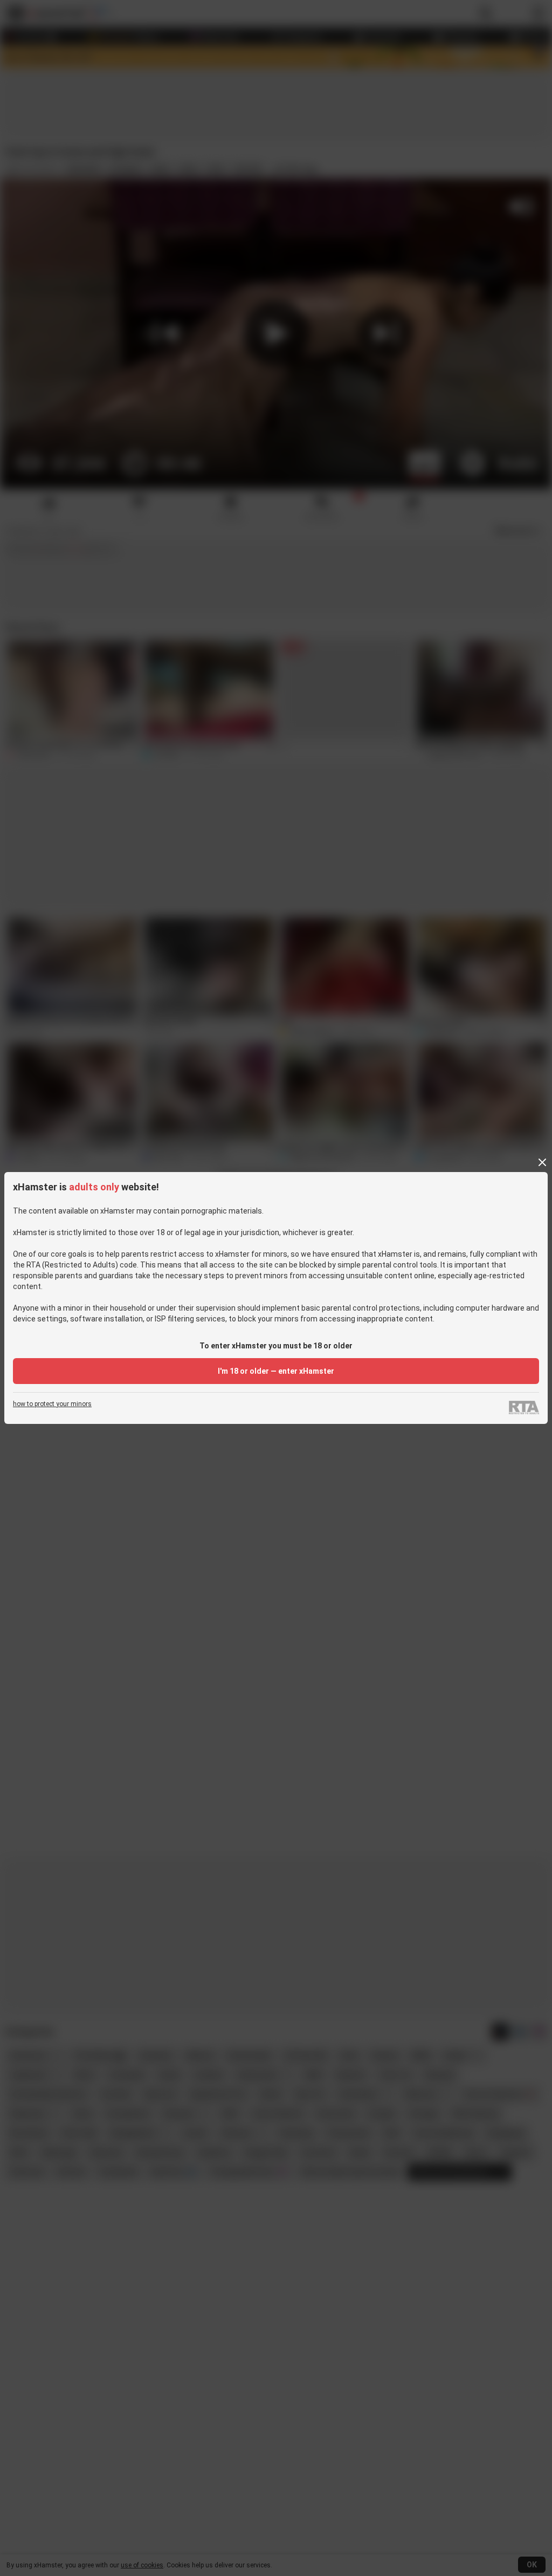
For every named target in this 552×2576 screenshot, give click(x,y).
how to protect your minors (52, 1404)
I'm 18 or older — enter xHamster (276, 1371)
